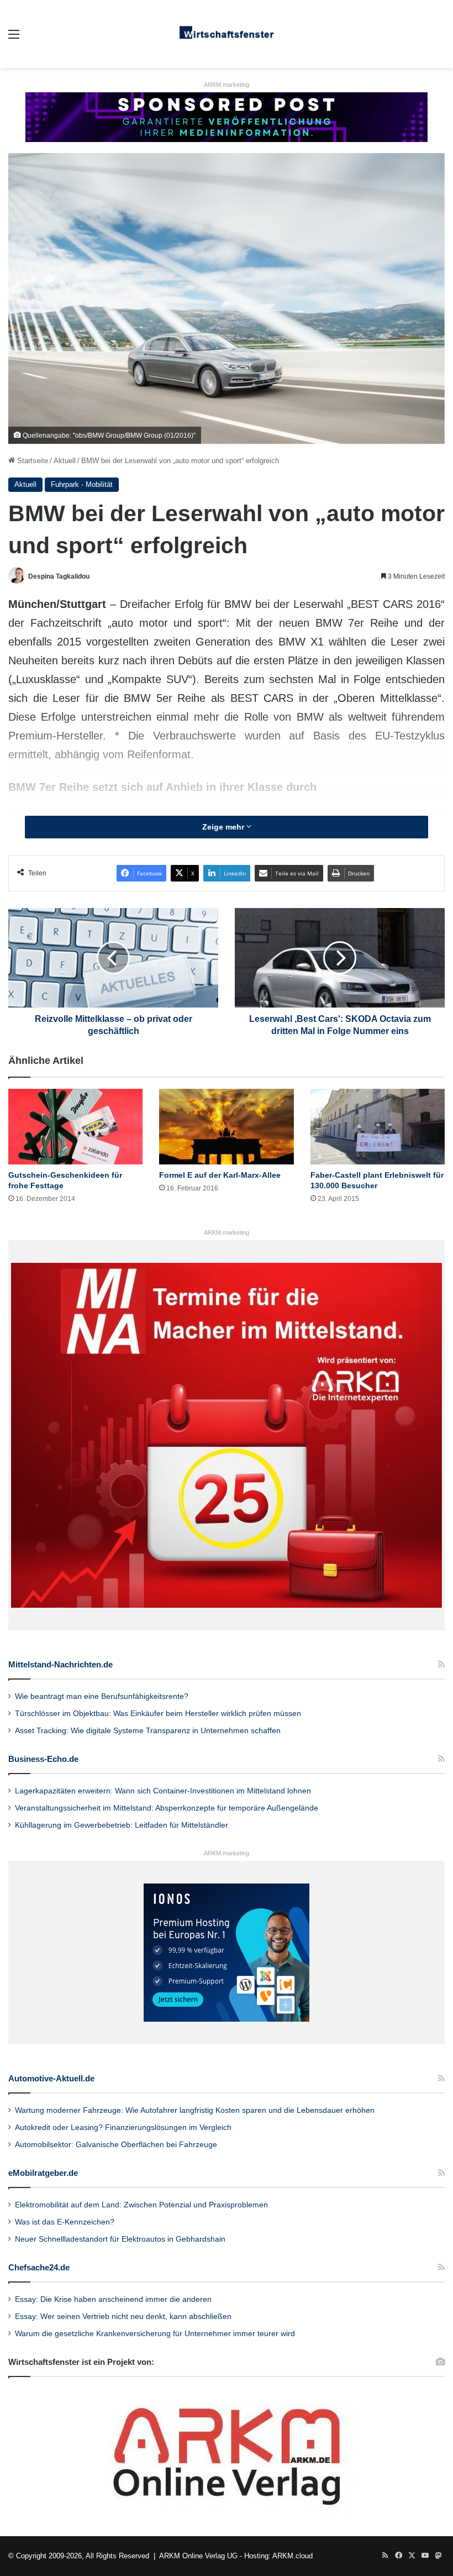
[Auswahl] (14, 38)
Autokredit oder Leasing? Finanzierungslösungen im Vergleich (123, 2128)
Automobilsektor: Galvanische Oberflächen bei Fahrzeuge (116, 2145)
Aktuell (65, 461)
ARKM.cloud (293, 2556)
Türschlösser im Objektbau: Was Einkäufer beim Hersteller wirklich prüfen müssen (158, 1714)
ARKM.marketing (227, 85)
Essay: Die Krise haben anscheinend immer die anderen (113, 2299)
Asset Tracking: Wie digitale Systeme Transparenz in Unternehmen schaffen (148, 1731)
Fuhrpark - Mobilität (82, 484)
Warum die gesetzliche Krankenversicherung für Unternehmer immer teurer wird (155, 2334)
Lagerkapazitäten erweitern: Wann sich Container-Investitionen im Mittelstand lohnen (163, 1791)
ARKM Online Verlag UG (198, 2556)
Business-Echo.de (43, 1759)
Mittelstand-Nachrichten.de (60, 1664)
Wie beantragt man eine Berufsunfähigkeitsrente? (102, 1696)
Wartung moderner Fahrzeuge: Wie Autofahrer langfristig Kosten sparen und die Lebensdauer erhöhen (195, 2110)
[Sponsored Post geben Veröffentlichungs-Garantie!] (227, 116)
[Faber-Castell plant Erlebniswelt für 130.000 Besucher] (378, 1127)
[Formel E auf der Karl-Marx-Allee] (226, 1127)
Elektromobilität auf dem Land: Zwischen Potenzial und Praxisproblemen (141, 2205)
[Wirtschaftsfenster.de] (227, 34)
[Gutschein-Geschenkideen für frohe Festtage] (75, 1127)
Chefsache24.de (39, 2267)
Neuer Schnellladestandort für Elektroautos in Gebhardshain (120, 2239)
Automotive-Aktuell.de (51, 2078)
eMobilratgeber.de (43, 2173)
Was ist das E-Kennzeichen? (65, 2222)
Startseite (31, 461)
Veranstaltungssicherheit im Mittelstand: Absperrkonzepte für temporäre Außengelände (167, 1808)
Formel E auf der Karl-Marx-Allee (220, 1175)
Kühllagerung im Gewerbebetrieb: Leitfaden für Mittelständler (122, 1825)
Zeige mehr (224, 827)
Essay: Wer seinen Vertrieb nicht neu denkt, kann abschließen (123, 2317)
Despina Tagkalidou (59, 576)
